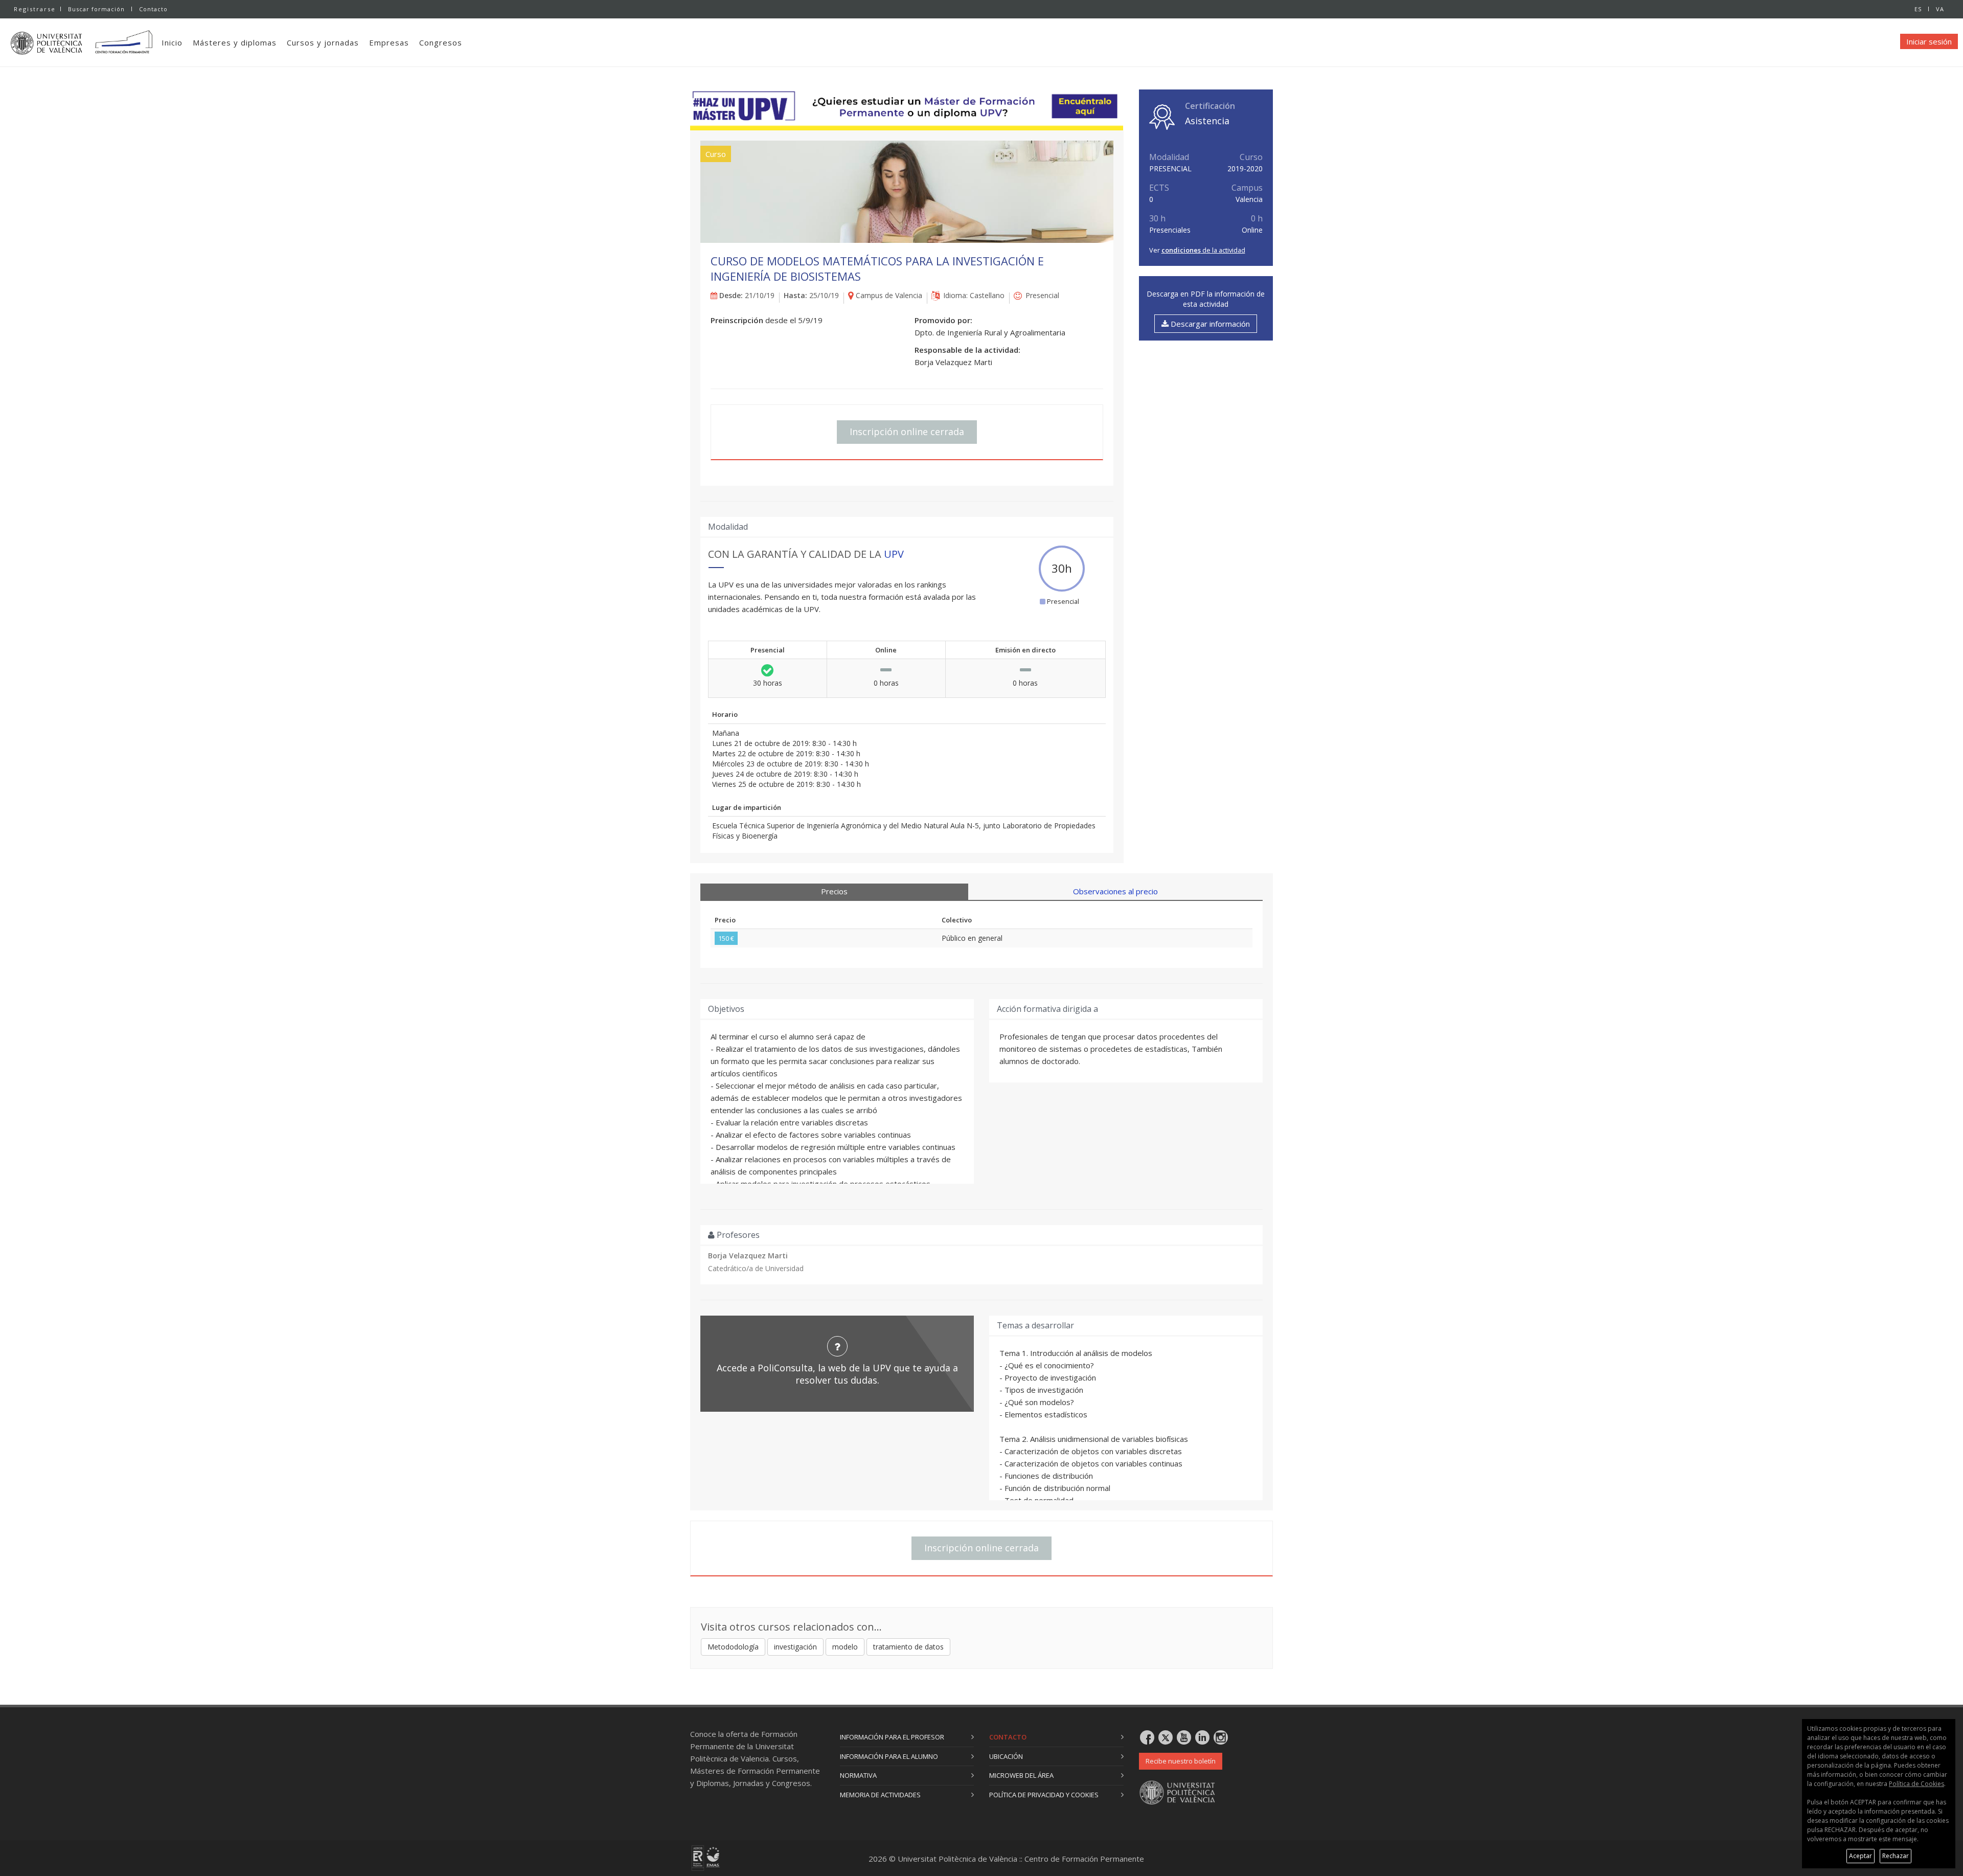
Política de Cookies (1916, 1784)
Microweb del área (1021, 1775)
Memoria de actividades (880, 1795)
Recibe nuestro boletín (1181, 1761)
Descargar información (1209, 324)
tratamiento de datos (908, 1647)
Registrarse (35, 9)
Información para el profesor (892, 1737)
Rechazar (1896, 1856)
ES (1918, 9)
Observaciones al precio (1115, 891)
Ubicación (1006, 1756)
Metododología (733, 1647)
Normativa (858, 1775)
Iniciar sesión (1929, 41)
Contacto (153, 9)
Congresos (441, 42)
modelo (845, 1647)
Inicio (172, 42)
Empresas (389, 42)
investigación (795, 1647)
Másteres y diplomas (235, 42)
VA (1940, 9)
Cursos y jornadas (323, 42)
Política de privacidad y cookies (1044, 1795)
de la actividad (1203, 250)
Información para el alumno (889, 1756)
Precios (834, 891)
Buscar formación (96, 9)
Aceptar (1861, 1856)
